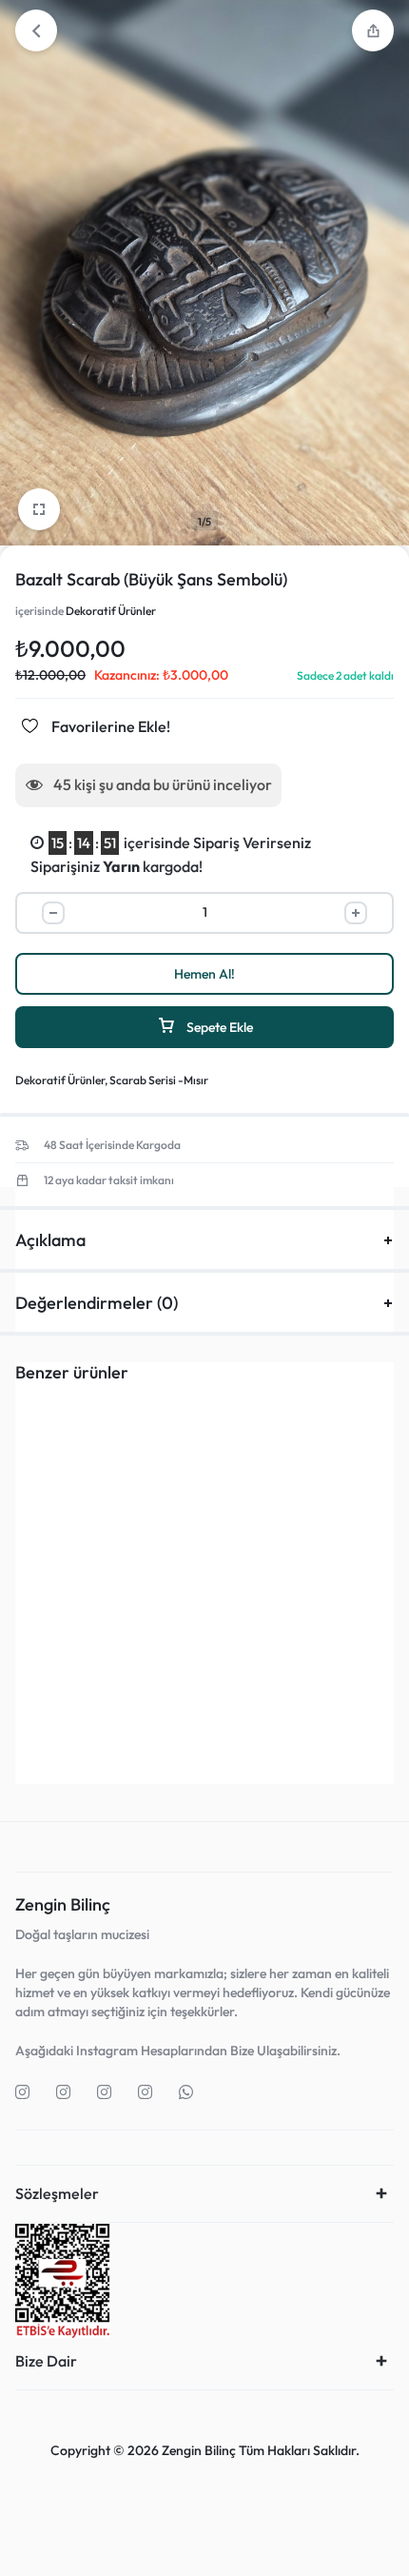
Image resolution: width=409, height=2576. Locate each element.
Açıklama (50, 1240)
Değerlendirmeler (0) (97, 1303)
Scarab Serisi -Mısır (159, 1080)
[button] (102, 1714)
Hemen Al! (204, 974)
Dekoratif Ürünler (111, 611)
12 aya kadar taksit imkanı (109, 1180)
